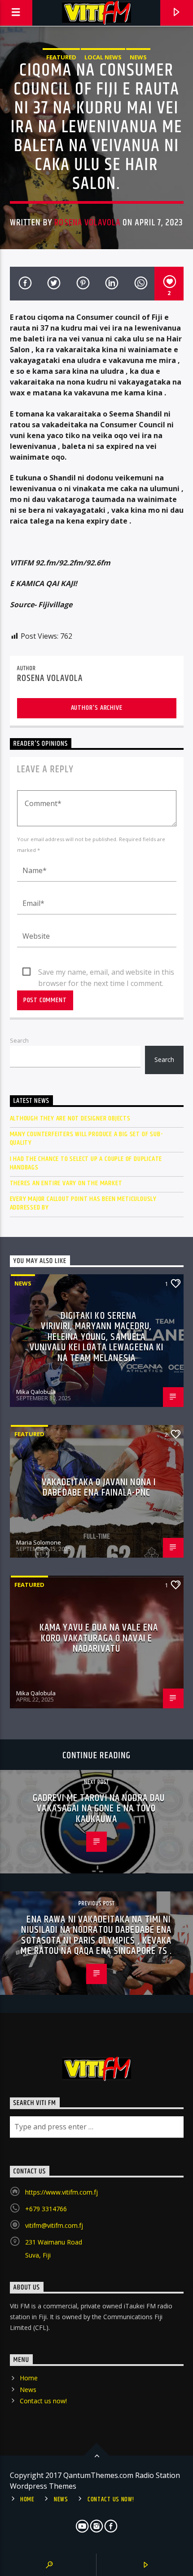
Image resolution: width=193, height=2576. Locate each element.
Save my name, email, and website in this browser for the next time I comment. (106, 972)
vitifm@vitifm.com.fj (54, 2225)
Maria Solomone (39, 1542)
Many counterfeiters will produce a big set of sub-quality (86, 1138)
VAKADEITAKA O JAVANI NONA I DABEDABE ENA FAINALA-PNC (99, 1488)
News (138, 57)
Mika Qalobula (36, 1392)
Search (19, 1040)
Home (29, 2378)
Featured (61, 57)
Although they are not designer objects (70, 1118)
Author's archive (97, 708)
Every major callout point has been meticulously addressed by (83, 1203)
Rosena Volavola (87, 223)
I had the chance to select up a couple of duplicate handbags (86, 1163)
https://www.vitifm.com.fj (61, 2192)
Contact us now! (43, 2401)
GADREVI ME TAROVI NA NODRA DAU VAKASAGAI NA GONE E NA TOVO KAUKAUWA (99, 1809)
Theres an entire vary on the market (66, 1183)
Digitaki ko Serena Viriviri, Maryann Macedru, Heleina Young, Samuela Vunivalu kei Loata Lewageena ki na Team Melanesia (97, 1337)
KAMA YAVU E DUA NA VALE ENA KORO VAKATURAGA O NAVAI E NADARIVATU (99, 1638)
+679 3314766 (46, 2209)
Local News (103, 57)
